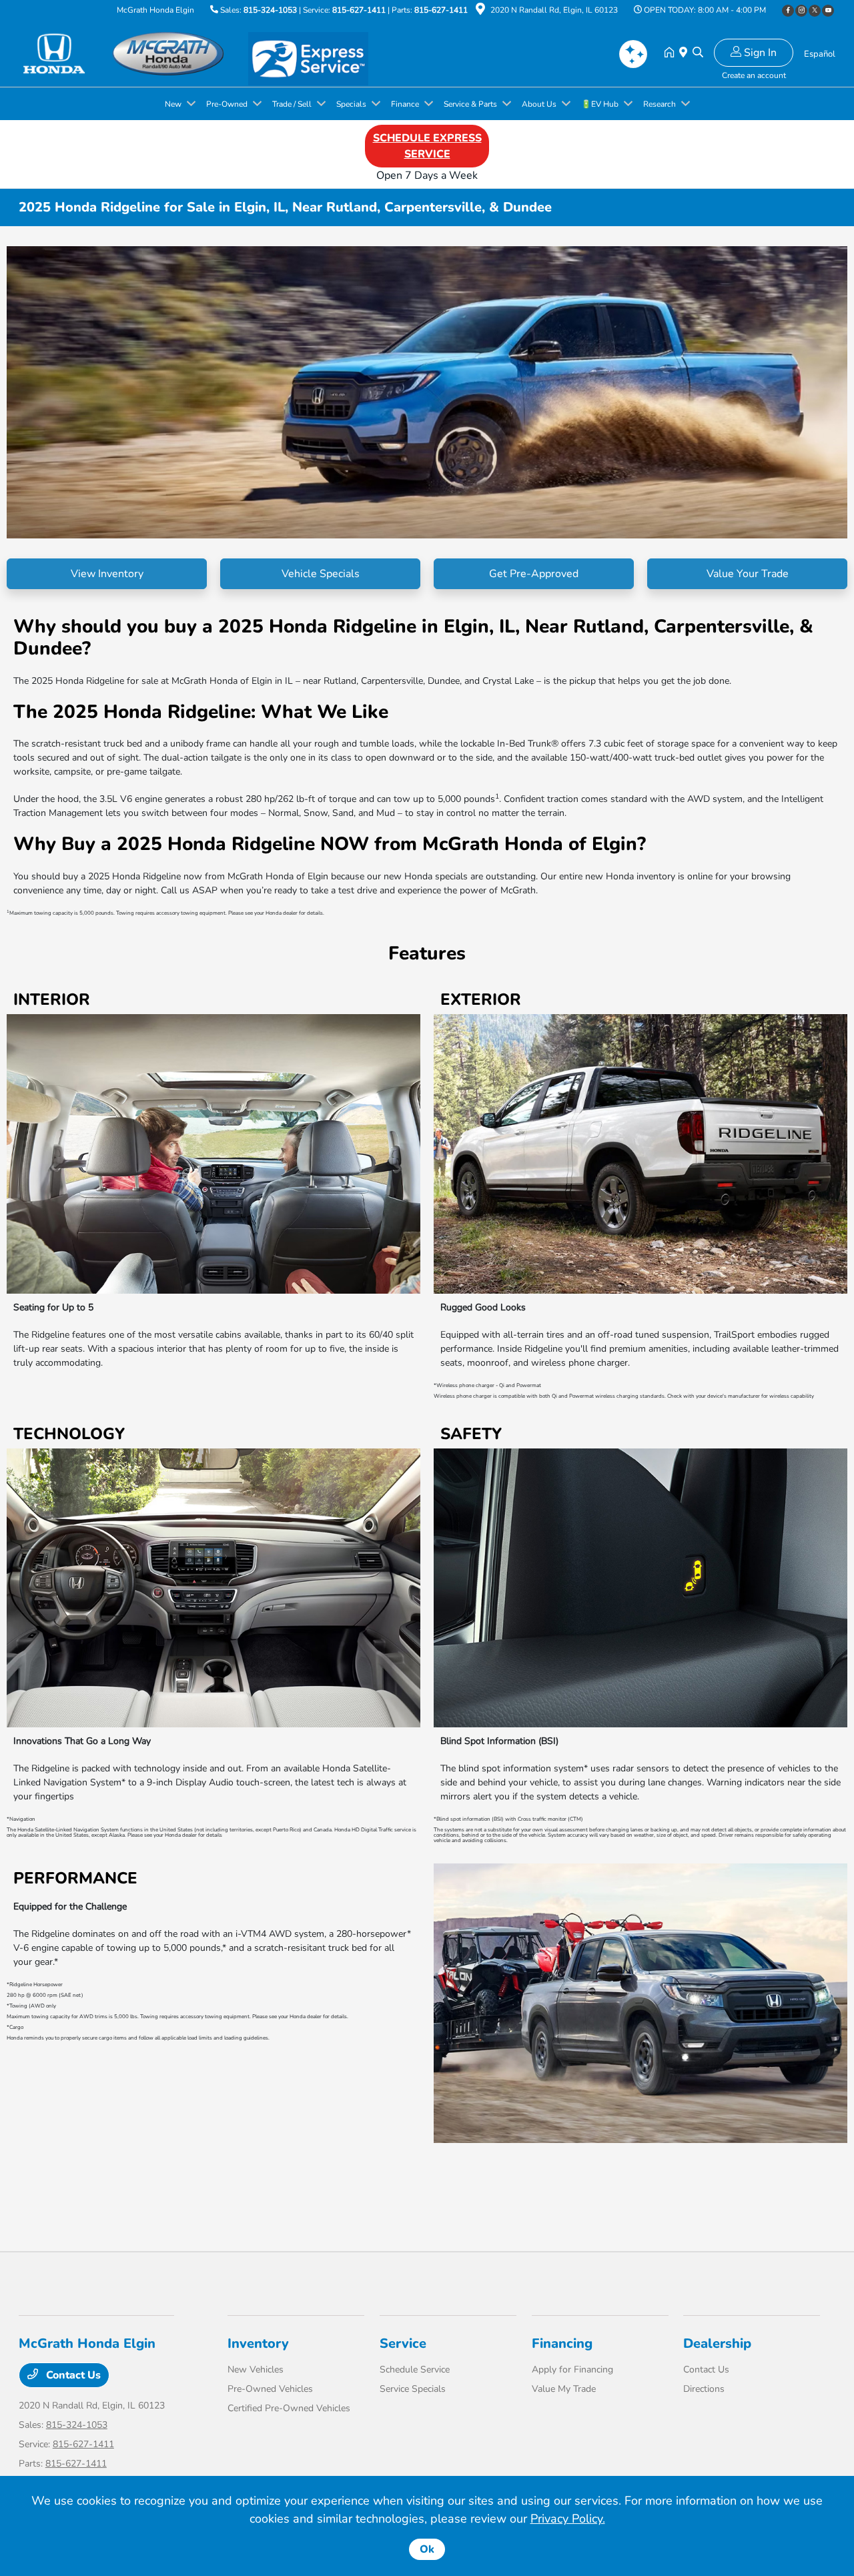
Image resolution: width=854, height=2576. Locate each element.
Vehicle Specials (321, 574)
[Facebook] (788, 11)
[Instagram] (801, 11)
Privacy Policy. (568, 2519)
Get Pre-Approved (534, 574)
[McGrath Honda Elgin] (133, 53)
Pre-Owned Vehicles (270, 2389)
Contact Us (72, 2375)
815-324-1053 (270, 10)
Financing (562, 2343)
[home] (672, 53)
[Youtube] (828, 11)
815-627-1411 (359, 10)
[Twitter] (815, 11)
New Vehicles (256, 2370)
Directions (704, 2389)
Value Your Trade (748, 574)
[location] (480, 11)
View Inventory (107, 574)
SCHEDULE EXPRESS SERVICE (427, 146)
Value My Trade (564, 2389)
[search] (698, 53)
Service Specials (413, 2389)
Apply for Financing (572, 2370)
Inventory (258, 2343)
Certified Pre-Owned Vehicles (289, 2408)
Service (403, 2343)
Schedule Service (415, 2370)
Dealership (717, 2343)
